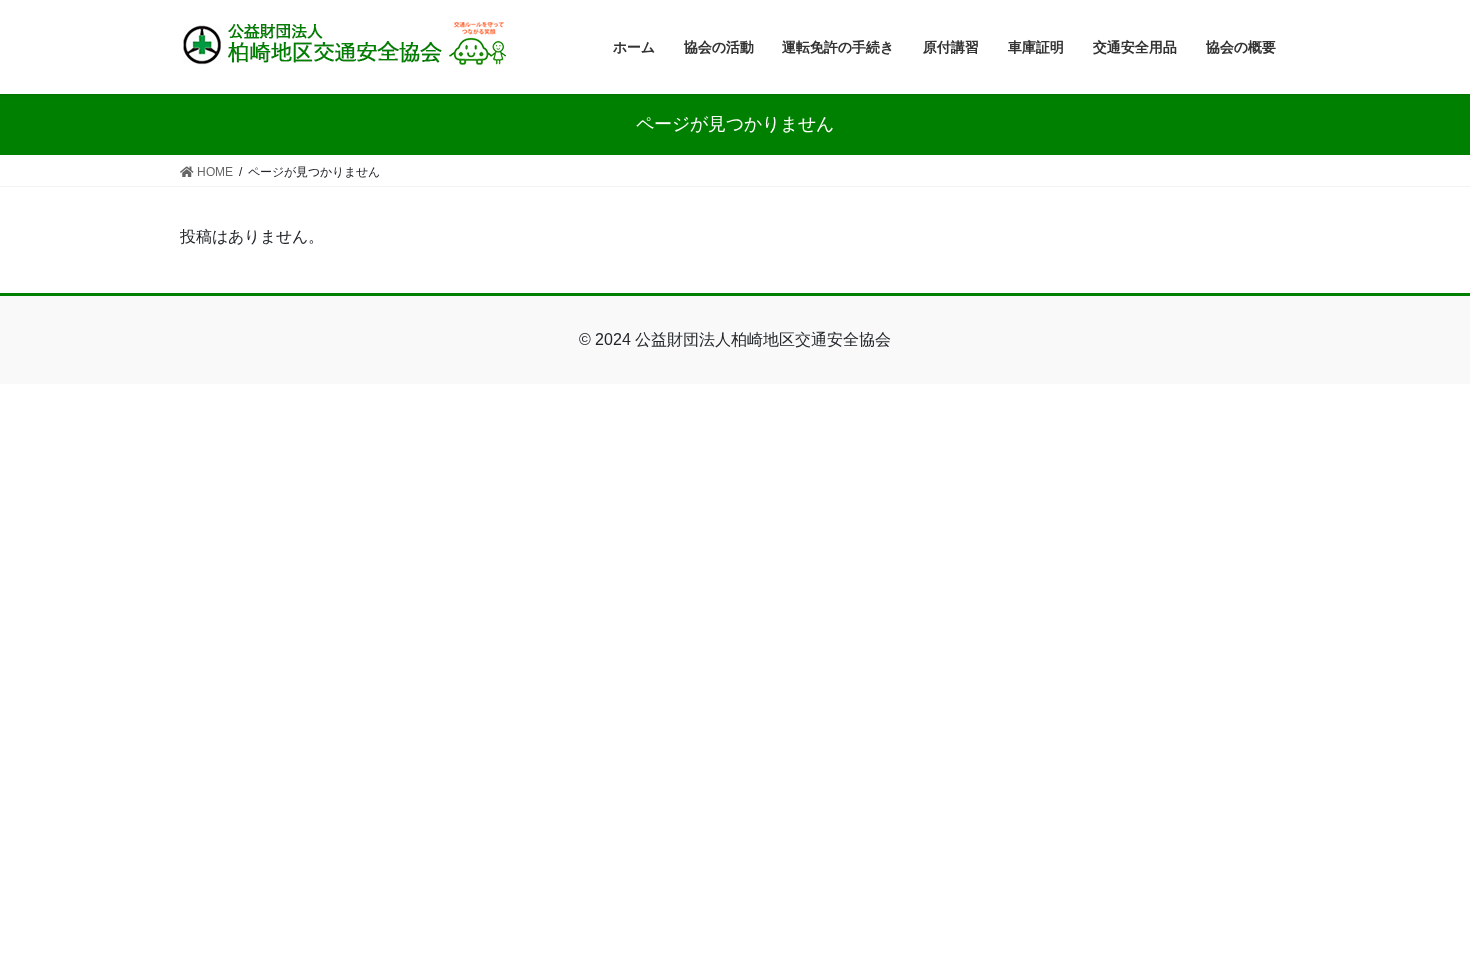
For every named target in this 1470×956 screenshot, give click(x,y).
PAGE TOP (1417, 909)
